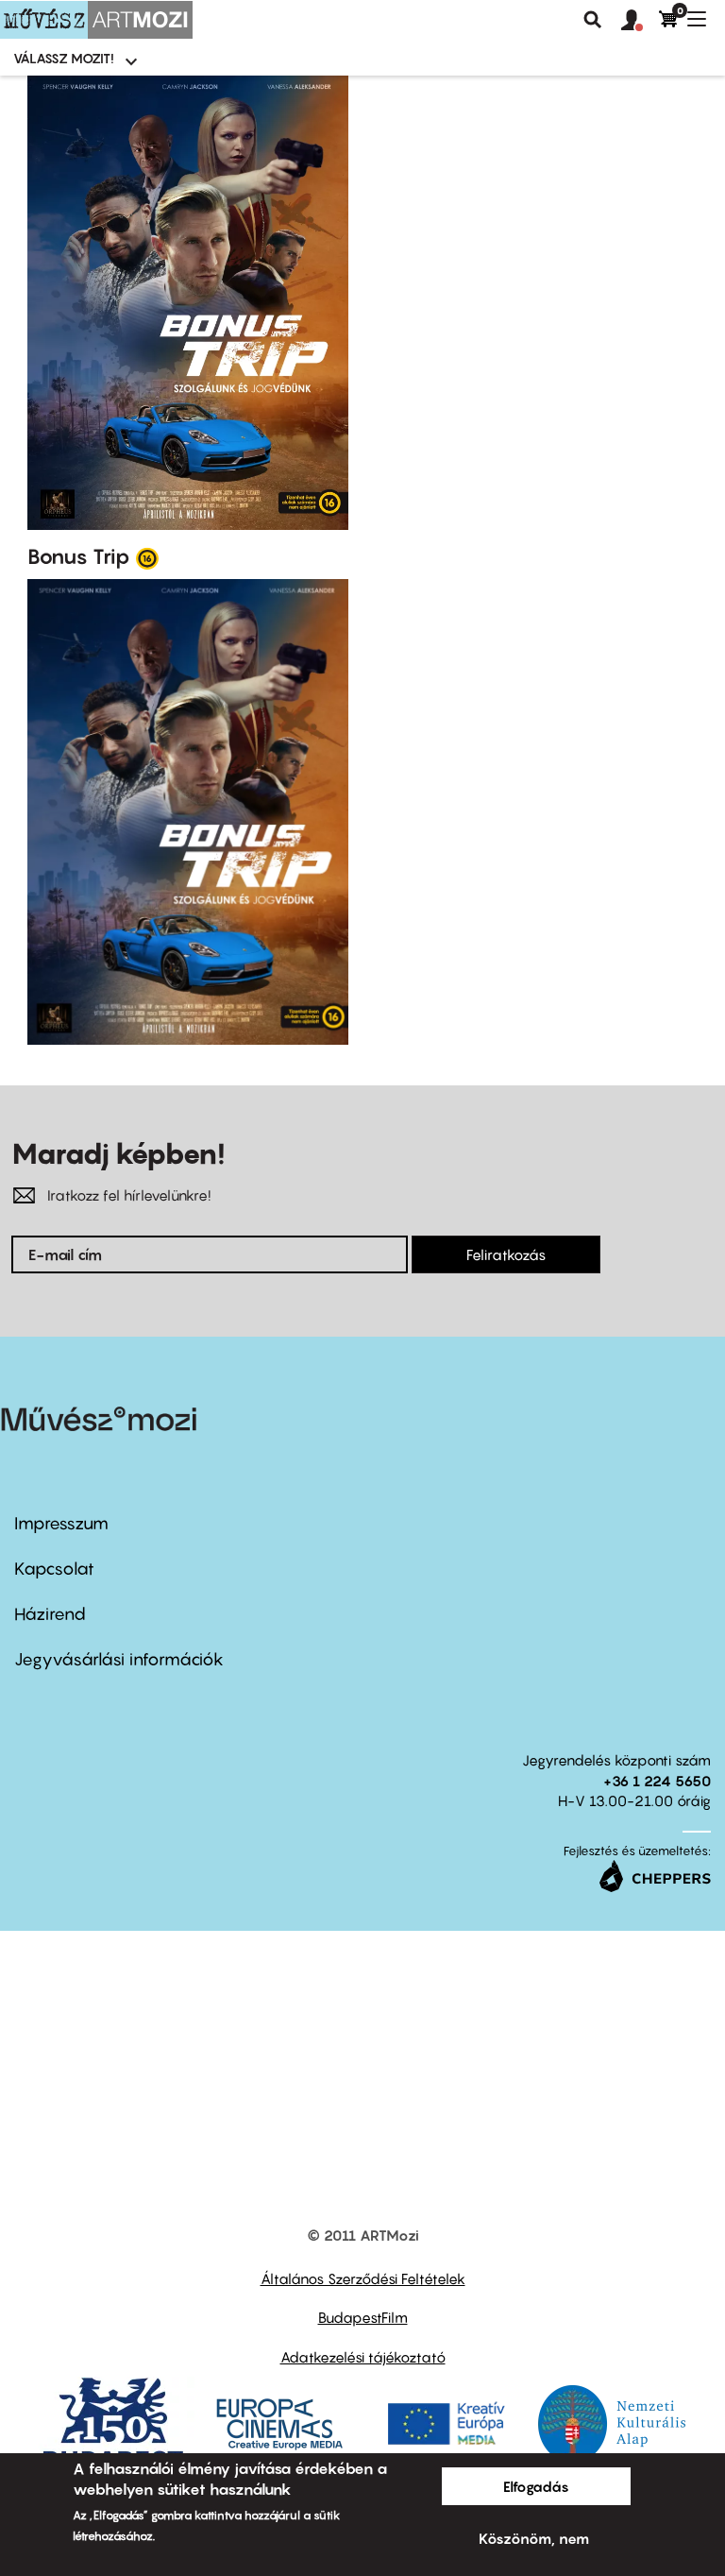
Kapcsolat (54, 1569)
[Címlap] (96, 20)
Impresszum (61, 1523)
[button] (640, 21)
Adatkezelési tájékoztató (363, 2357)
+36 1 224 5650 (657, 1781)
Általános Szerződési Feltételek (363, 2278)
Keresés (593, 20)
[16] (147, 557)
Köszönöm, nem (534, 2538)
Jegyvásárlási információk (119, 1659)
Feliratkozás (506, 1254)
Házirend (50, 1614)
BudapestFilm (363, 2317)
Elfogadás (536, 2486)
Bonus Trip (79, 556)
